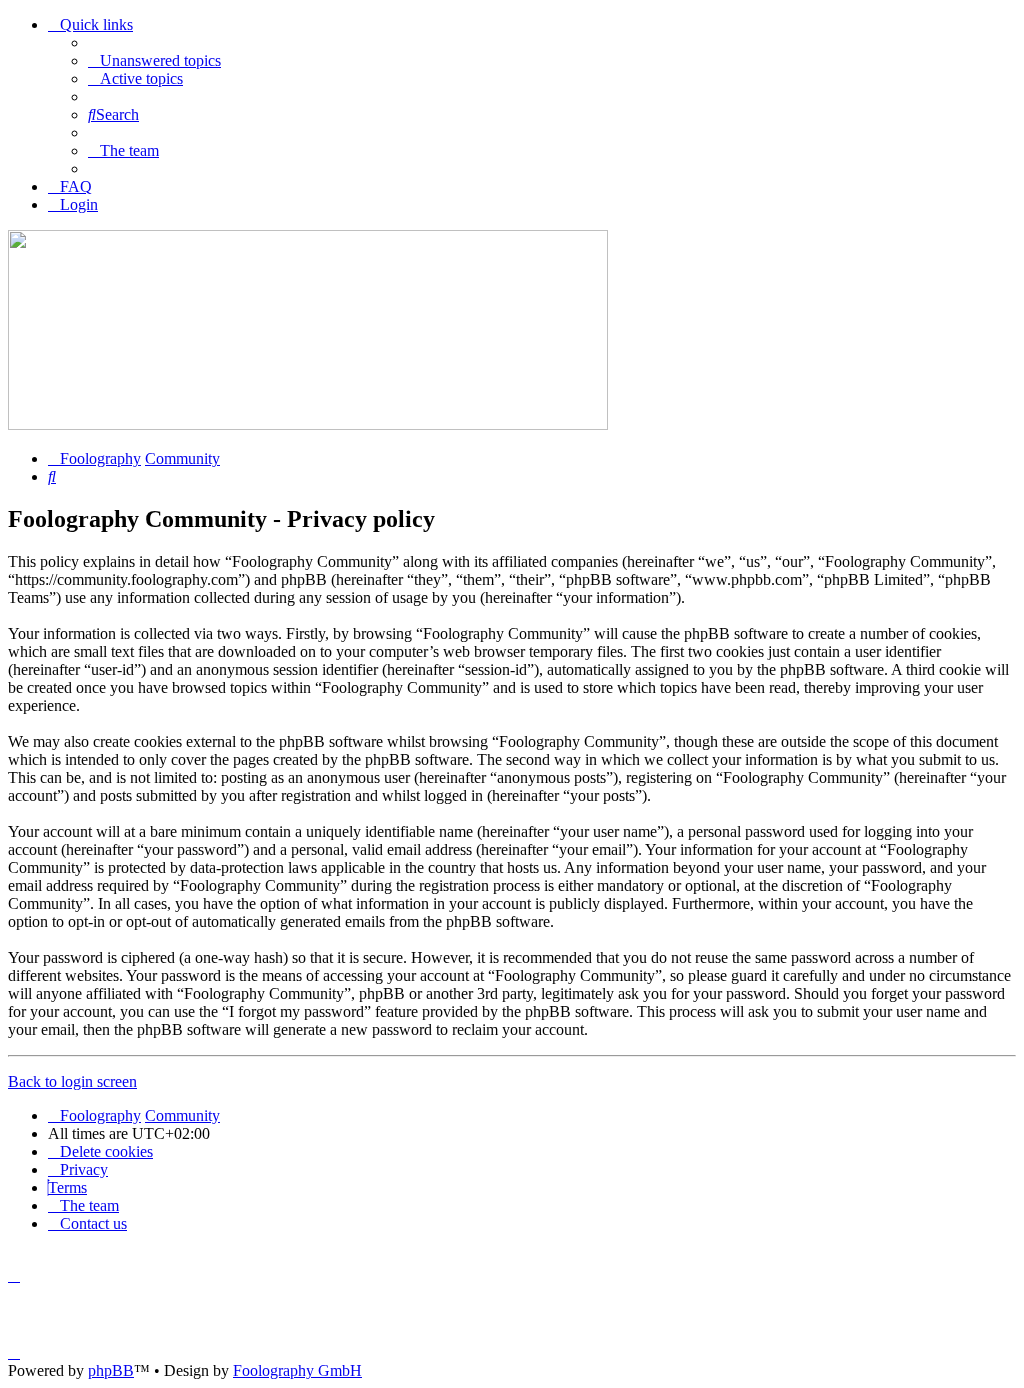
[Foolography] (308, 424)
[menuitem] (154, 60)
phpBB (111, 1370)
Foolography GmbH (297, 1370)
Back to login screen (72, 1081)
